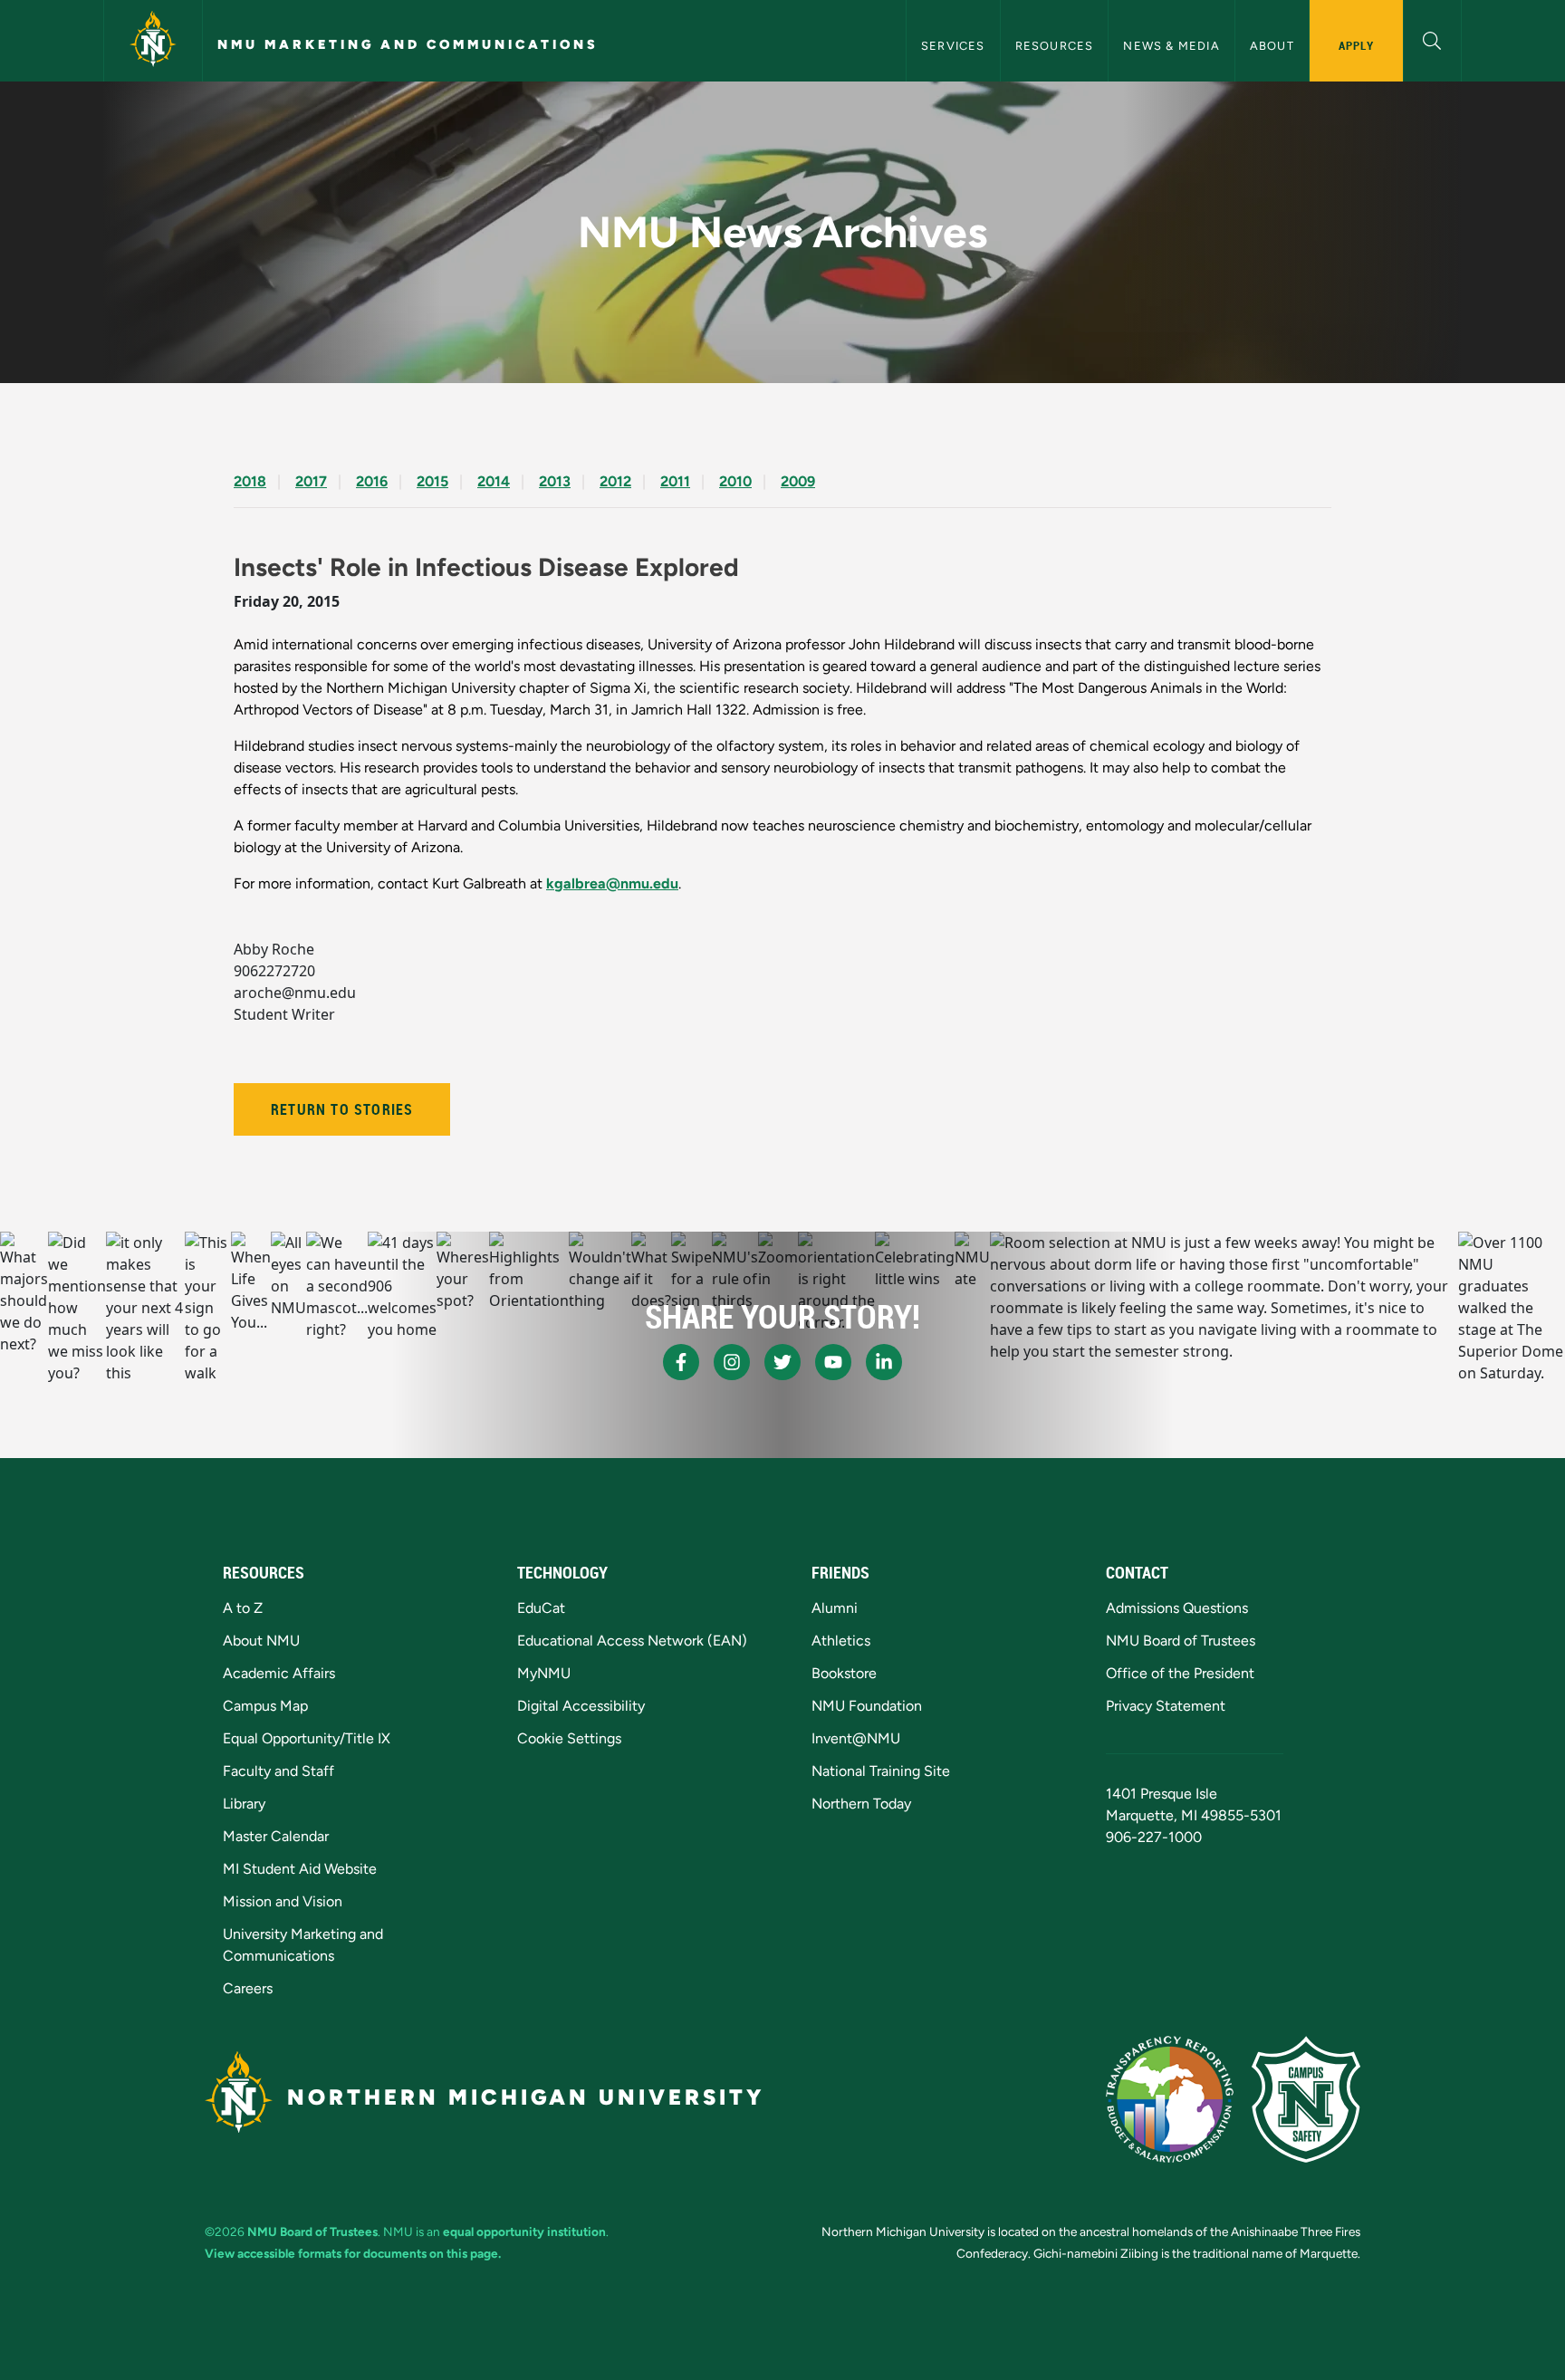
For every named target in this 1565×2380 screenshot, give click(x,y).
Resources (1055, 46)
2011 (675, 481)
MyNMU (544, 1673)
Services (953, 46)
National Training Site (881, 1771)
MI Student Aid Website (300, 1869)
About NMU (261, 1641)
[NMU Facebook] (681, 1362)
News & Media (1171, 46)
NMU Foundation (867, 1706)
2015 (432, 481)
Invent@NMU (856, 1738)
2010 (735, 481)
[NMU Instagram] (732, 1362)
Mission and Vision (283, 1901)
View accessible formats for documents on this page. (353, 2253)
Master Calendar (276, 1836)
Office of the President (1180, 1673)
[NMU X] (782, 1362)
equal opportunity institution (524, 2231)
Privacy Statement (1166, 1706)
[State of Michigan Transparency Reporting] (1170, 2099)
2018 (250, 481)
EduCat (541, 1608)
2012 (615, 481)
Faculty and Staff (278, 1771)
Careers (248, 1988)
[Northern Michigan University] (153, 41)
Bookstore (844, 1673)
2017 (311, 481)
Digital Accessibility (581, 1706)
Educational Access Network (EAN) (632, 1641)
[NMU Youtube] (833, 1362)
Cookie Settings (569, 1738)
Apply (1356, 45)
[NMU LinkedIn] (884, 1362)
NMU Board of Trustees (1181, 1641)
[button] (1432, 38)
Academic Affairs (279, 1673)
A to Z (243, 1608)
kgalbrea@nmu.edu (612, 883)
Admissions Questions (1177, 1608)
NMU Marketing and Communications (408, 44)
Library (244, 1804)
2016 (372, 481)
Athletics (841, 1641)
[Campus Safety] (1306, 2099)
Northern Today (861, 1804)
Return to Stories (342, 1109)
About (1272, 46)
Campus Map (265, 1706)
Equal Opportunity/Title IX (307, 1738)
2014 (494, 481)
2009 (798, 481)
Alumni (835, 1608)
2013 (555, 481)
